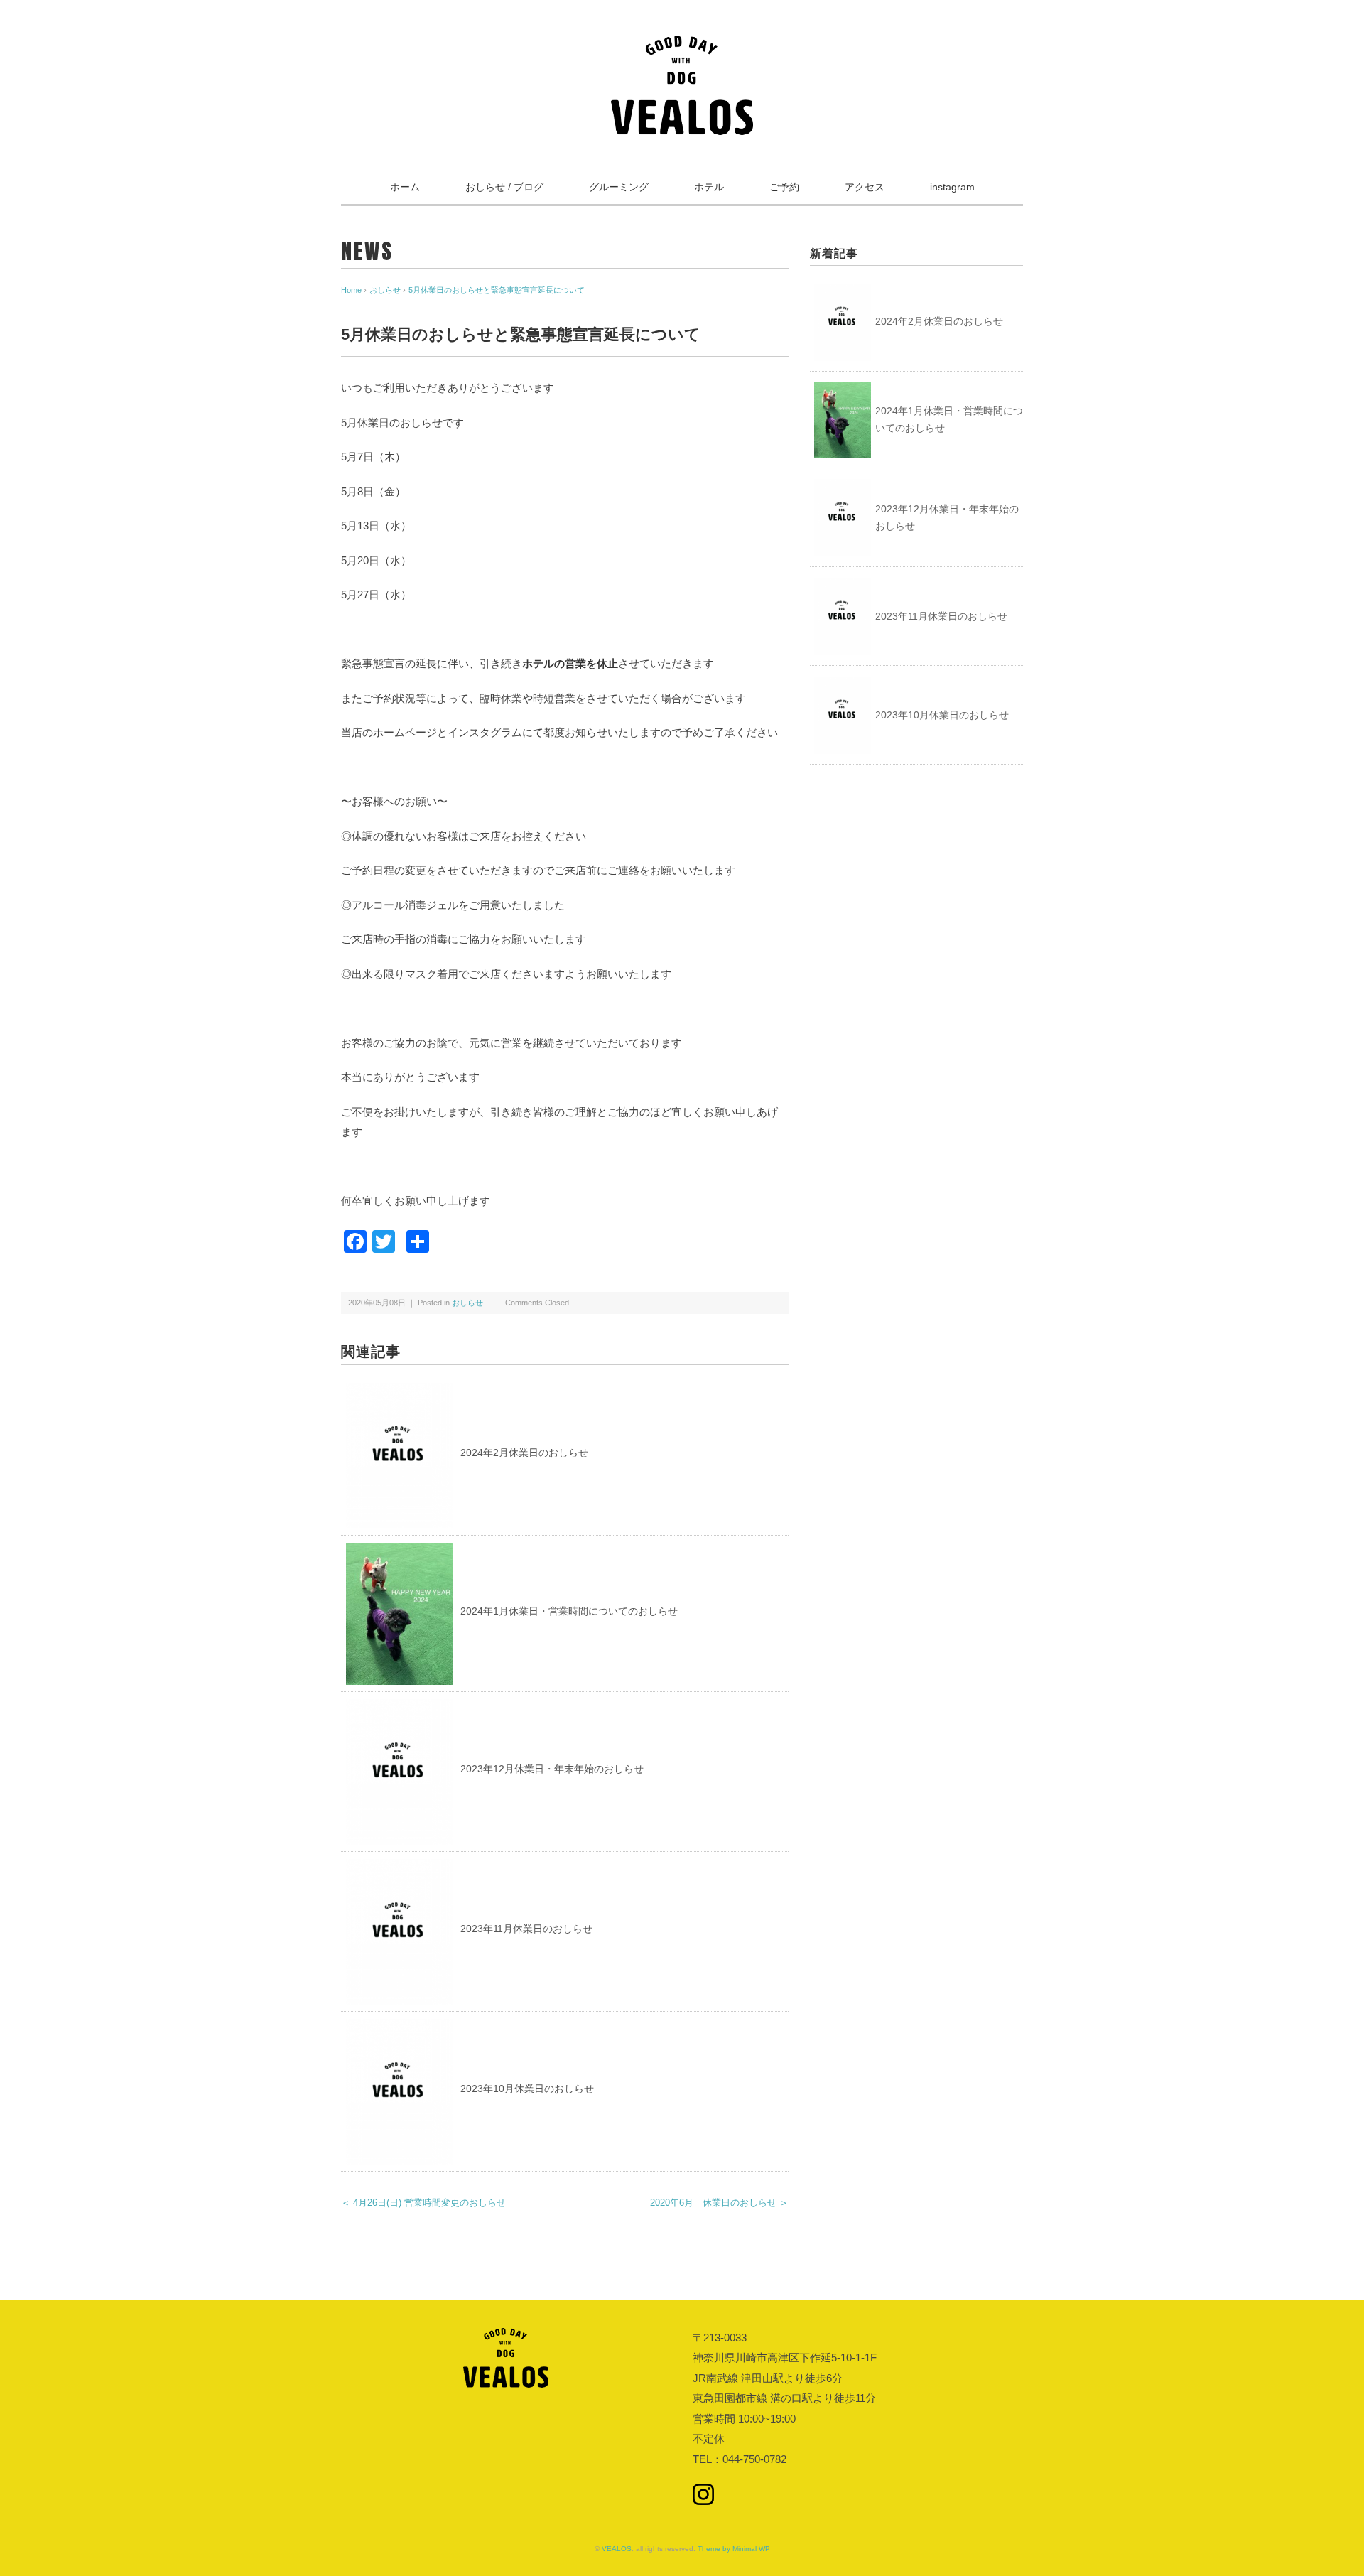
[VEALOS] (682, 45)
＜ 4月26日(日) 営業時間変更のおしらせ (423, 2203)
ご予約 (784, 187)
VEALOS (617, 2549)
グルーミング (619, 187)
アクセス (865, 187)
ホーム (405, 187)
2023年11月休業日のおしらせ (526, 1929)
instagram (952, 187)
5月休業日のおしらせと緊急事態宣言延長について (497, 290)
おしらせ (467, 1303)
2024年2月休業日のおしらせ (524, 1453)
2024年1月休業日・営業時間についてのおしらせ (569, 1611)
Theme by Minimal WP (734, 2549)
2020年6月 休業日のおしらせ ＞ (719, 2203)
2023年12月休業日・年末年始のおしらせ (552, 1769)
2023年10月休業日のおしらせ (527, 2089)
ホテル (709, 187)
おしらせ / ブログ (504, 187)
